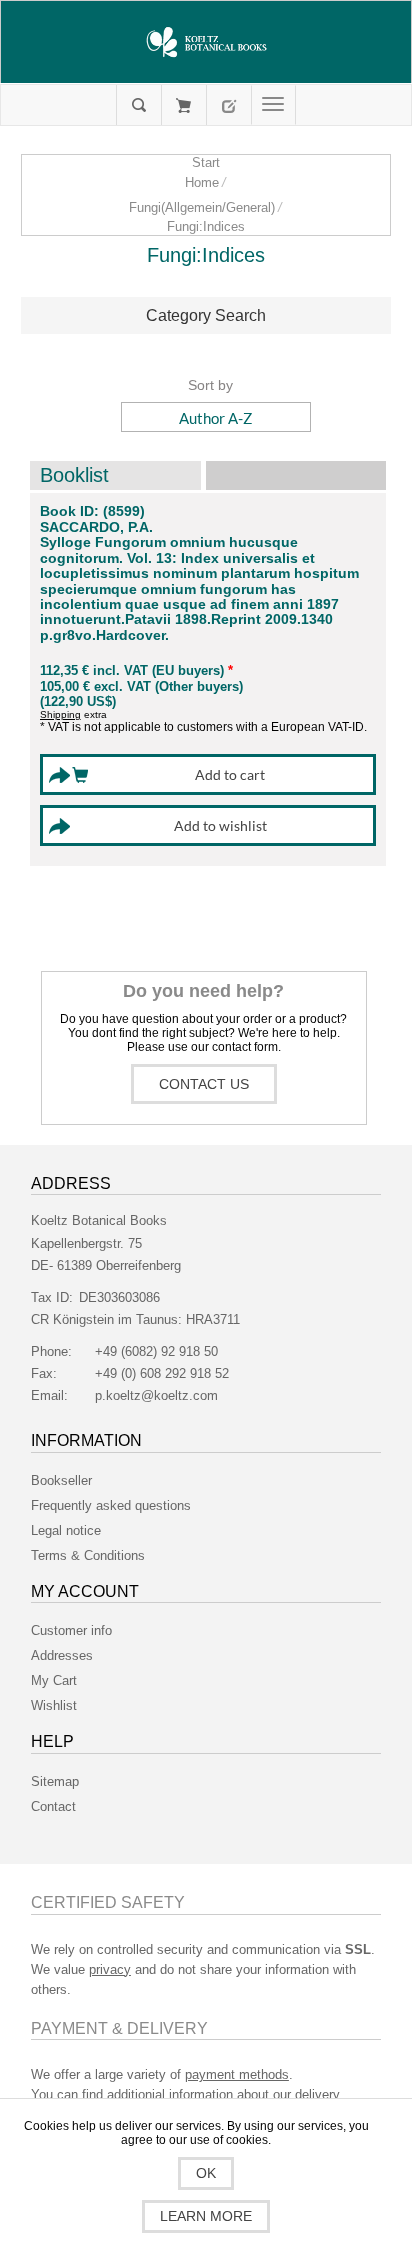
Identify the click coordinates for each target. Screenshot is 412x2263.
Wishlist (54, 1705)
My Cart (183, 105)
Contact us (204, 1084)
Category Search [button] (206, 315)
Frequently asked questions (111, 1505)
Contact (53, 1806)
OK (206, 2173)
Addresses (62, 1655)
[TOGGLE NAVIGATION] (273, 105)
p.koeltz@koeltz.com (156, 1395)
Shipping (60, 714)
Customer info (71, 1630)
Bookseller (61, 1480)
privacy (110, 1969)
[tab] (206, 316)
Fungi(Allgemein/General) (202, 207)
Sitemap (55, 1781)
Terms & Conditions (88, 1555)
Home (202, 182)
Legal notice (66, 1530)
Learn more (206, 2216)
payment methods (237, 2074)
